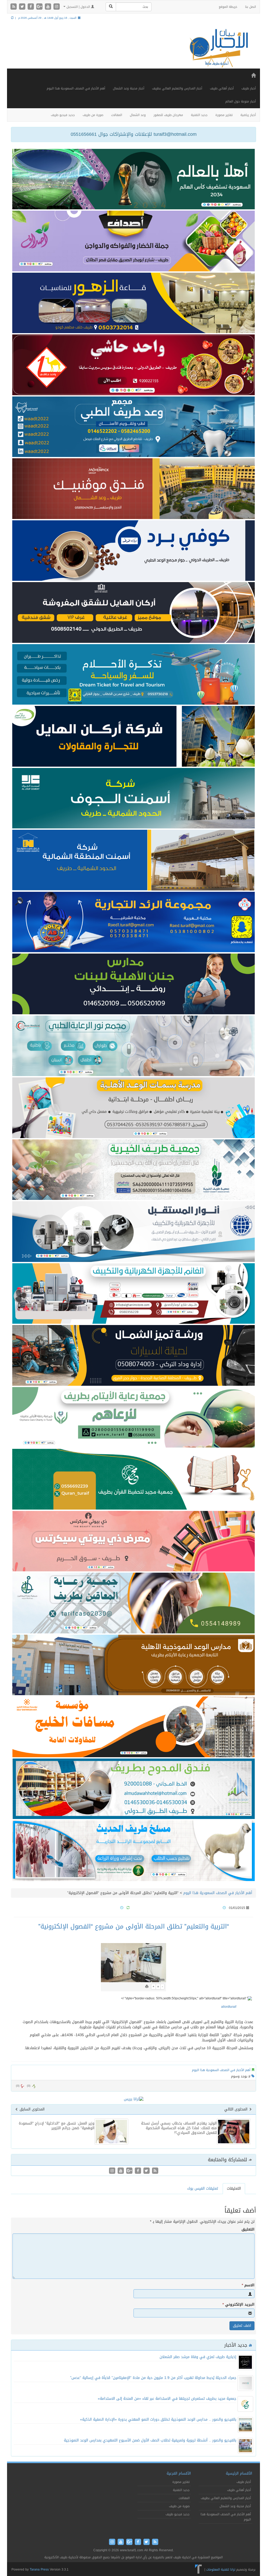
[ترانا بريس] (199, 2569)
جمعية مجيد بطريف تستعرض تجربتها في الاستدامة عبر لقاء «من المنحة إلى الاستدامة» (167, 2399)
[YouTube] (49, 7)
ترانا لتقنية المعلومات (221, 2569)
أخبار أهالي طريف (222, 88)
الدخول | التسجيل (78, 7)
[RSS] (14, 7)
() (18, 2086)
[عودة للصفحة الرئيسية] (218, 48)
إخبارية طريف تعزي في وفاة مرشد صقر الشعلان (198, 2357)
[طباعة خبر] (147, 1987)
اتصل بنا (250, 7)
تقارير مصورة (224, 115)
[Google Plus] (40, 7)
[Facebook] (31, 7)
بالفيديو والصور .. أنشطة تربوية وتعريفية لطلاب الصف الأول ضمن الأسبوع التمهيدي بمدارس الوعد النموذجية (150, 2440)
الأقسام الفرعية (179, 2473)
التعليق (248, 2230)
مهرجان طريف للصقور (168, 115)
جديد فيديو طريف (63, 115)
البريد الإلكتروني (238, 2305)
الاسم (248, 2285)
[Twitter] (23, 7)
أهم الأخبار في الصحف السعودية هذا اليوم (76, 88)
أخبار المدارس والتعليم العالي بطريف (177, 88)
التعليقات (234, 2189)
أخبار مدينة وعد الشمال (129, 88)
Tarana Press (39, 2569)
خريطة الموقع (228, 7)
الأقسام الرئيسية (239, 2473)
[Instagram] (57, 7)
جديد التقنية (199, 115)
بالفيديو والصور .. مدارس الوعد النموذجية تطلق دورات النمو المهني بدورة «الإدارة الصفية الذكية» (158, 2419)
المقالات (117, 115)
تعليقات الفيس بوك (203, 2189)
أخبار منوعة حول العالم (241, 101)
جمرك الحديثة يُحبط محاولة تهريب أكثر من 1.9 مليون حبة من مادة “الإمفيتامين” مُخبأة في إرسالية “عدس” (153, 2378)
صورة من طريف (93, 115)
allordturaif (229, 2007)
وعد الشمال (138, 115)
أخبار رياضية (248, 115)
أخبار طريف (249, 88)
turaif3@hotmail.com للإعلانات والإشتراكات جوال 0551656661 (134, 134)
